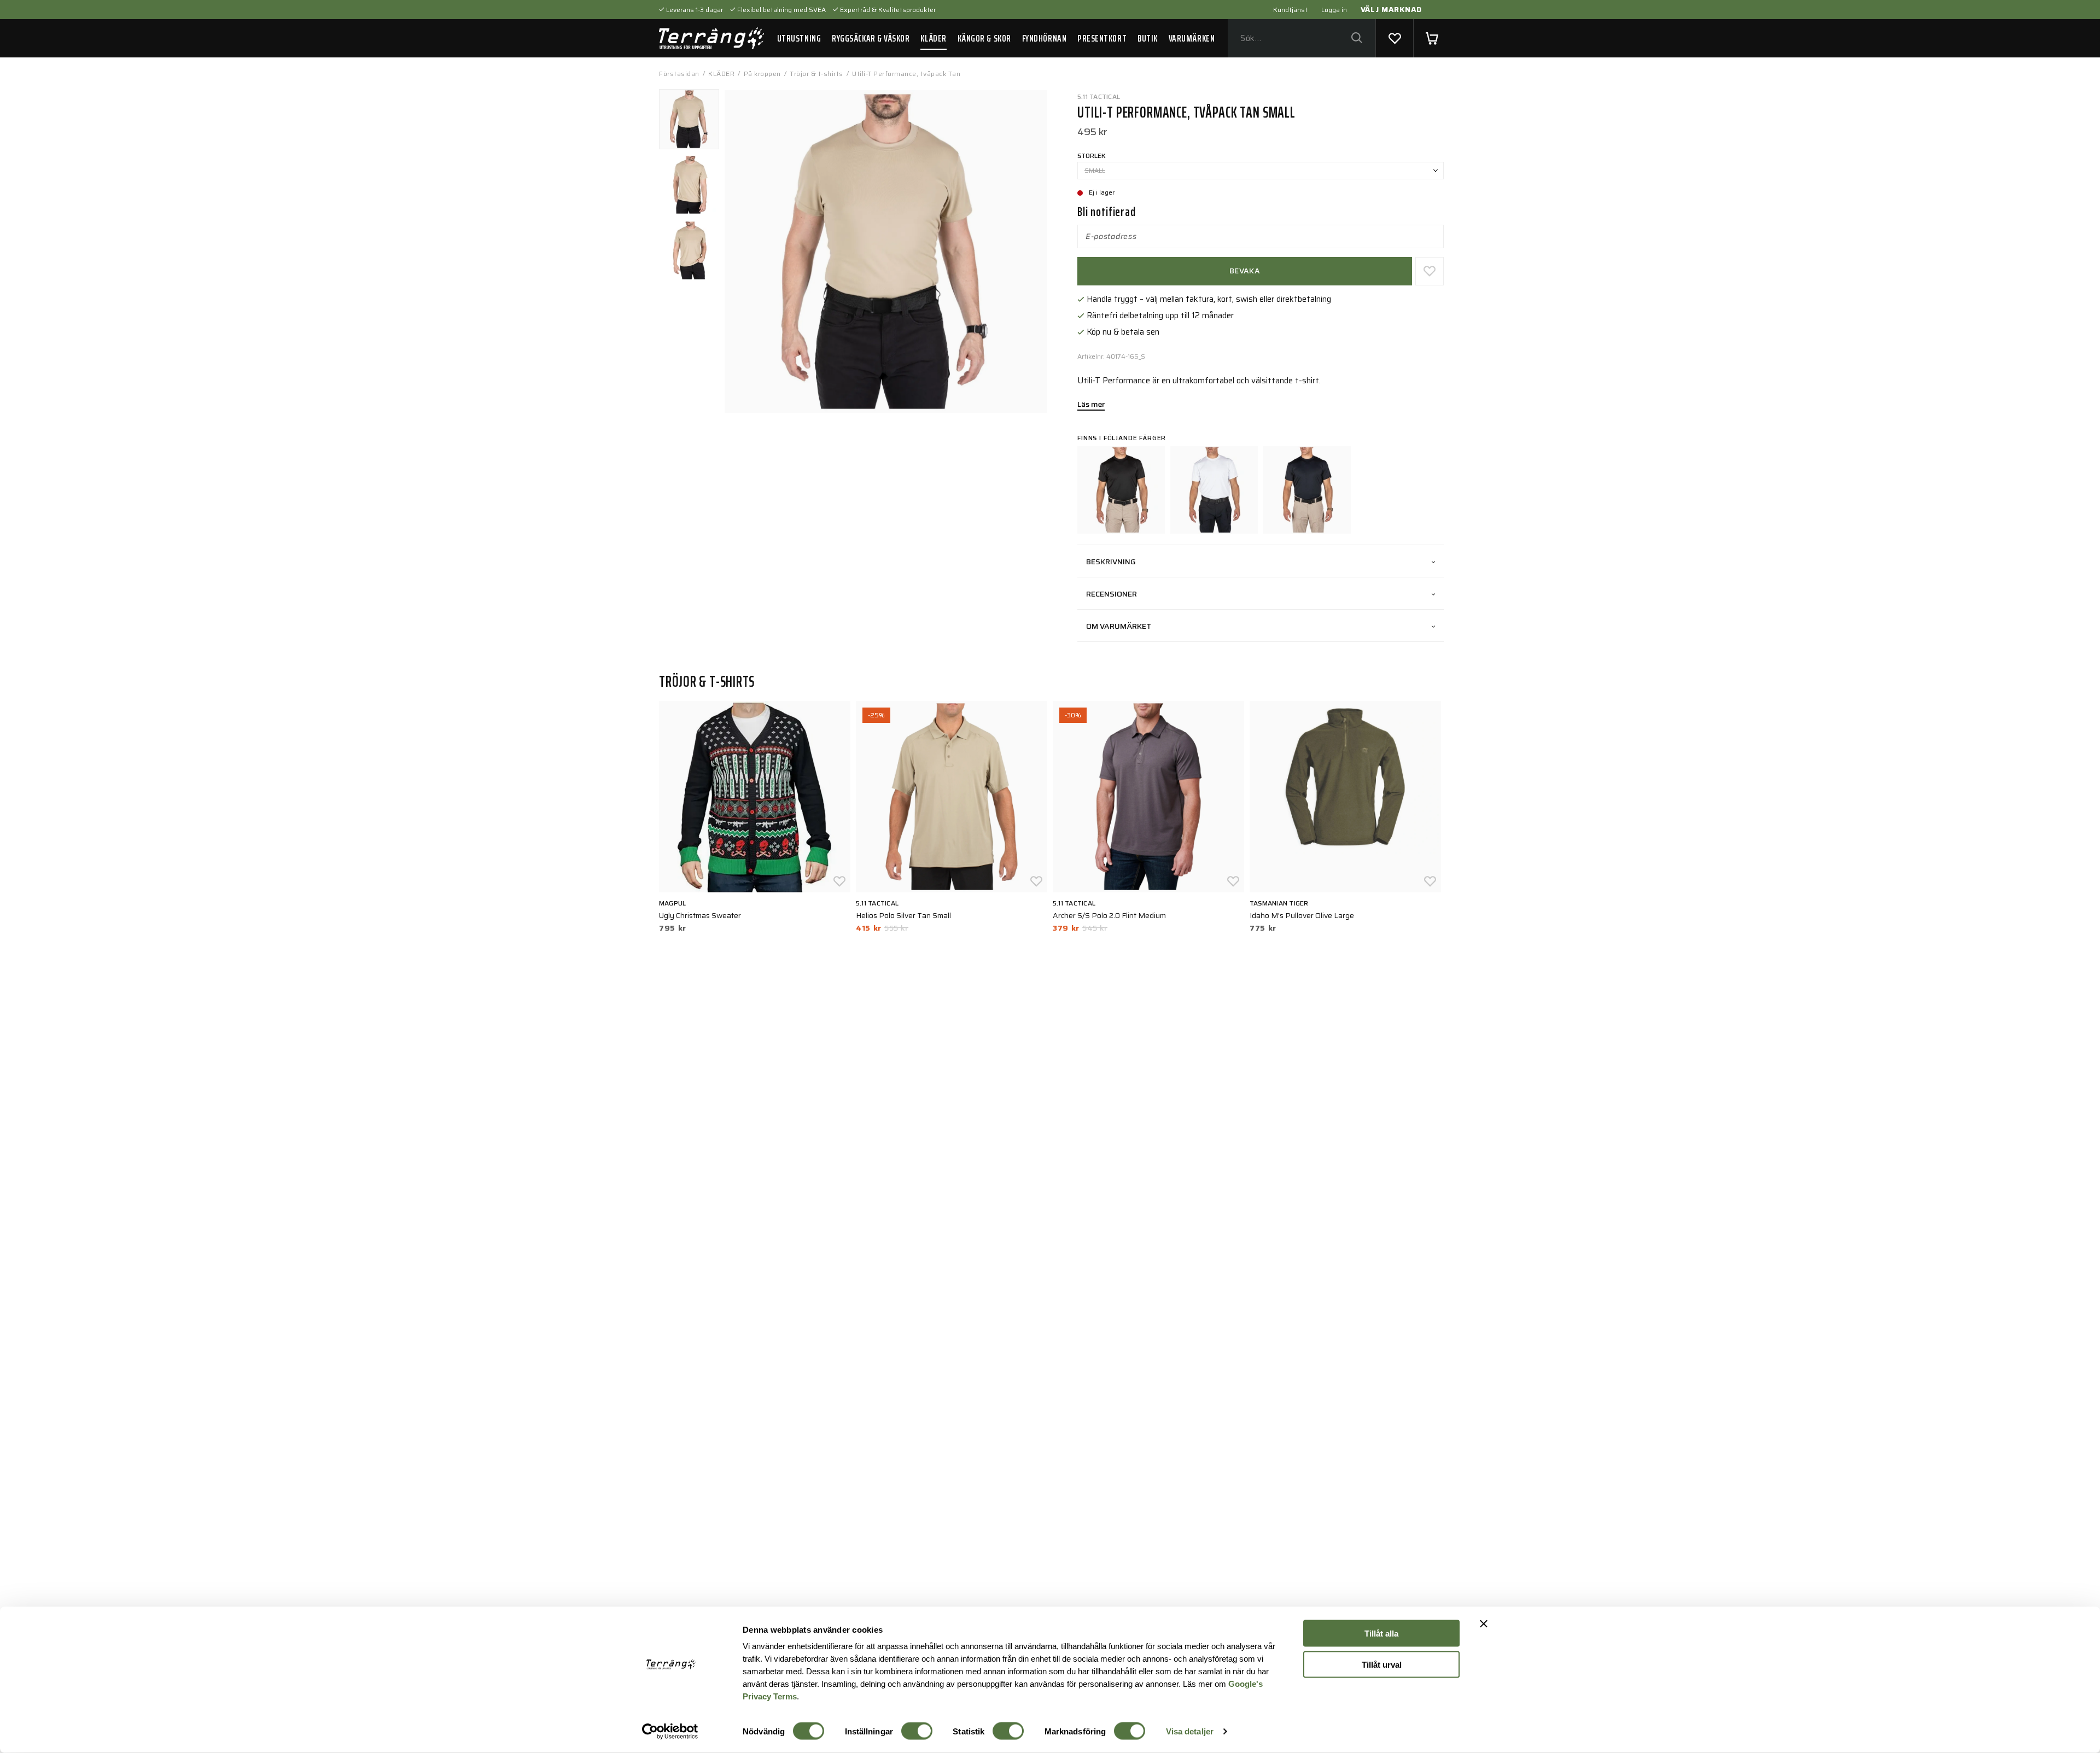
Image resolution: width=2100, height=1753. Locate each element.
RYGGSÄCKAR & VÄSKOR (871, 38)
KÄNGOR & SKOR (984, 38)
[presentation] (689, 119)
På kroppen (762, 74)
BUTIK (1148, 38)
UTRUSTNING (799, 38)
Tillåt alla (1381, 1634)
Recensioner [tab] (1112, 594)
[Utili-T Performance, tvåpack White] (1214, 490)
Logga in (1334, 10)
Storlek (1092, 156)
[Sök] (1357, 39)
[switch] (917, 1731)
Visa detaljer (1190, 1731)
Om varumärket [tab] (1119, 626)
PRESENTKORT (1102, 38)
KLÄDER (933, 38)
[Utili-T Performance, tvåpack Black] (1121, 490)
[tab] (689, 119)
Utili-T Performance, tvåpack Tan (906, 74)
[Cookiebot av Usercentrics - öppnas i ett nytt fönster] (670, 1732)
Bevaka (1245, 271)
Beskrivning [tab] (1111, 562)
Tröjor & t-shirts (816, 74)
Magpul (672, 903)
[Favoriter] (1395, 38)
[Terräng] (711, 38)
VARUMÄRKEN (1192, 38)
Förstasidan (679, 74)
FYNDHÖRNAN (1044, 38)
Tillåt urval (1382, 1664)
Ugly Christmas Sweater (700, 915)
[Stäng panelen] (1484, 1624)
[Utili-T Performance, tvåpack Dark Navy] (1307, 490)
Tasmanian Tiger (1279, 903)
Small (1095, 170)
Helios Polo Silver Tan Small (903, 915)
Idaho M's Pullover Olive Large (1302, 915)
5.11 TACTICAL (1099, 97)
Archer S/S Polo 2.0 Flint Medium (1109, 915)
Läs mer (1091, 405)
